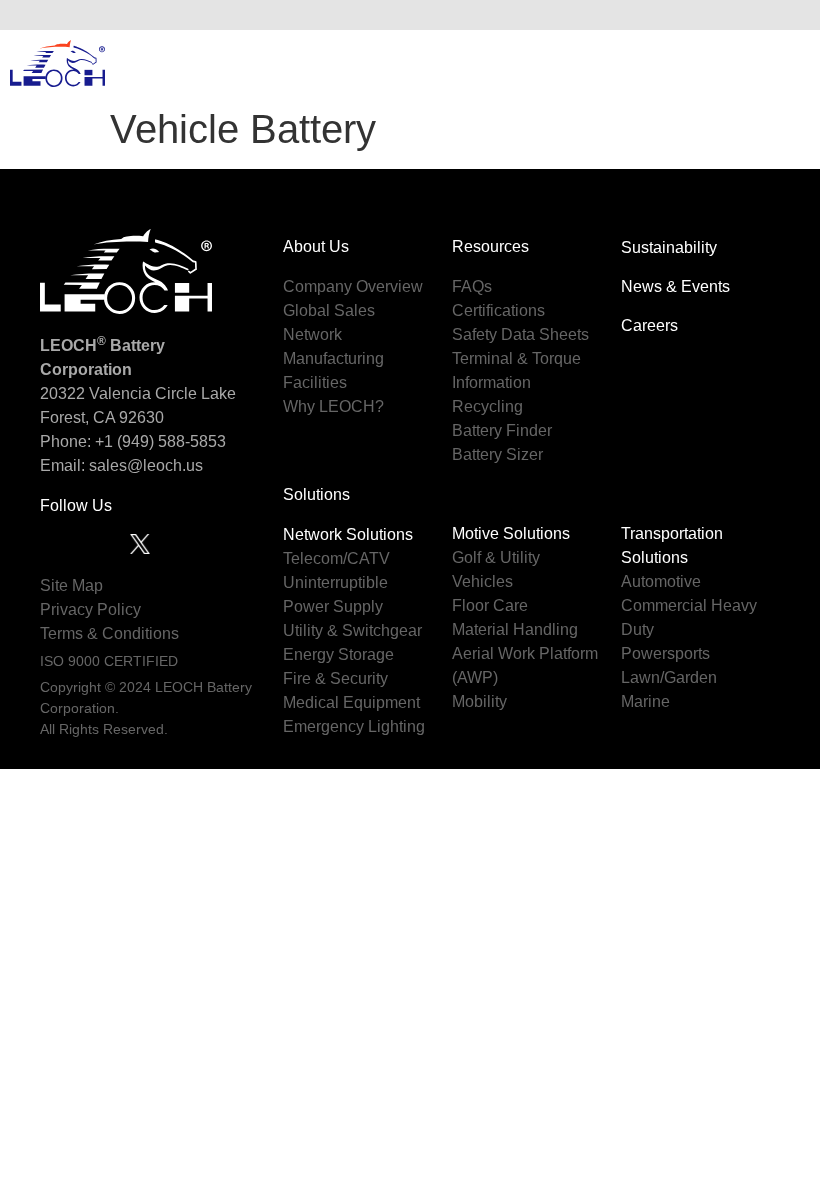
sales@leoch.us (144, 465)
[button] (789, 15)
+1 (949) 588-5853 (160, 441)
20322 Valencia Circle (118, 393)
